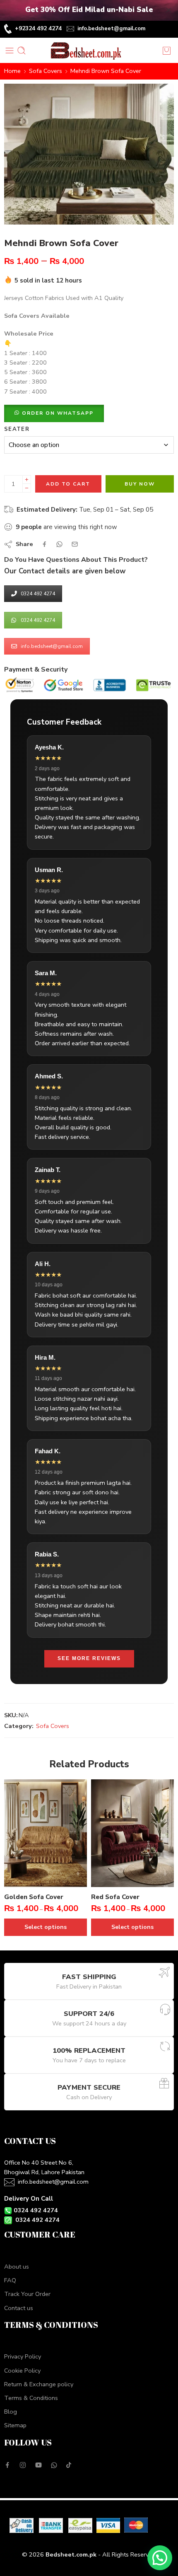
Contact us (19, 2308)
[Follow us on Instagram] (23, 2465)
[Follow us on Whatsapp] (54, 2465)
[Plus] (27, 480)
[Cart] (168, 51)
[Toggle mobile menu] (10, 51)
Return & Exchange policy (39, 2384)
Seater (17, 429)
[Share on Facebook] (44, 544)
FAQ (10, 2280)
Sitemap (15, 2425)
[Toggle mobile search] (22, 51)
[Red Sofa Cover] (132, 1833)
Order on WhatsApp (58, 413)
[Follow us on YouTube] (38, 2465)
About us (17, 2267)
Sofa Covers (46, 71)
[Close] (168, 10)
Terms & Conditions (31, 2398)
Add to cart (68, 484)
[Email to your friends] (75, 544)
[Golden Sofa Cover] (46, 1833)
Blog (11, 2412)
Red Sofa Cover (115, 1897)
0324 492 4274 (38, 594)
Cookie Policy (22, 2371)
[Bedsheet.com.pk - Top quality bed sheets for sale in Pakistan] (89, 51)
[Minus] (27, 488)
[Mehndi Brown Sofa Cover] (89, 154)
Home (12, 71)
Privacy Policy (23, 2356)
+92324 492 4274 (38, 28)
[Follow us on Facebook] (7, 2465)
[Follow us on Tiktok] (69, 2465)
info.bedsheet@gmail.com (111, 29)
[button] (54, 413)
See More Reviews (89, 1658)
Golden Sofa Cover (34, 1897)
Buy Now (140, 484)
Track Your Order (27, 2294)
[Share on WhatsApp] (59, 544)
